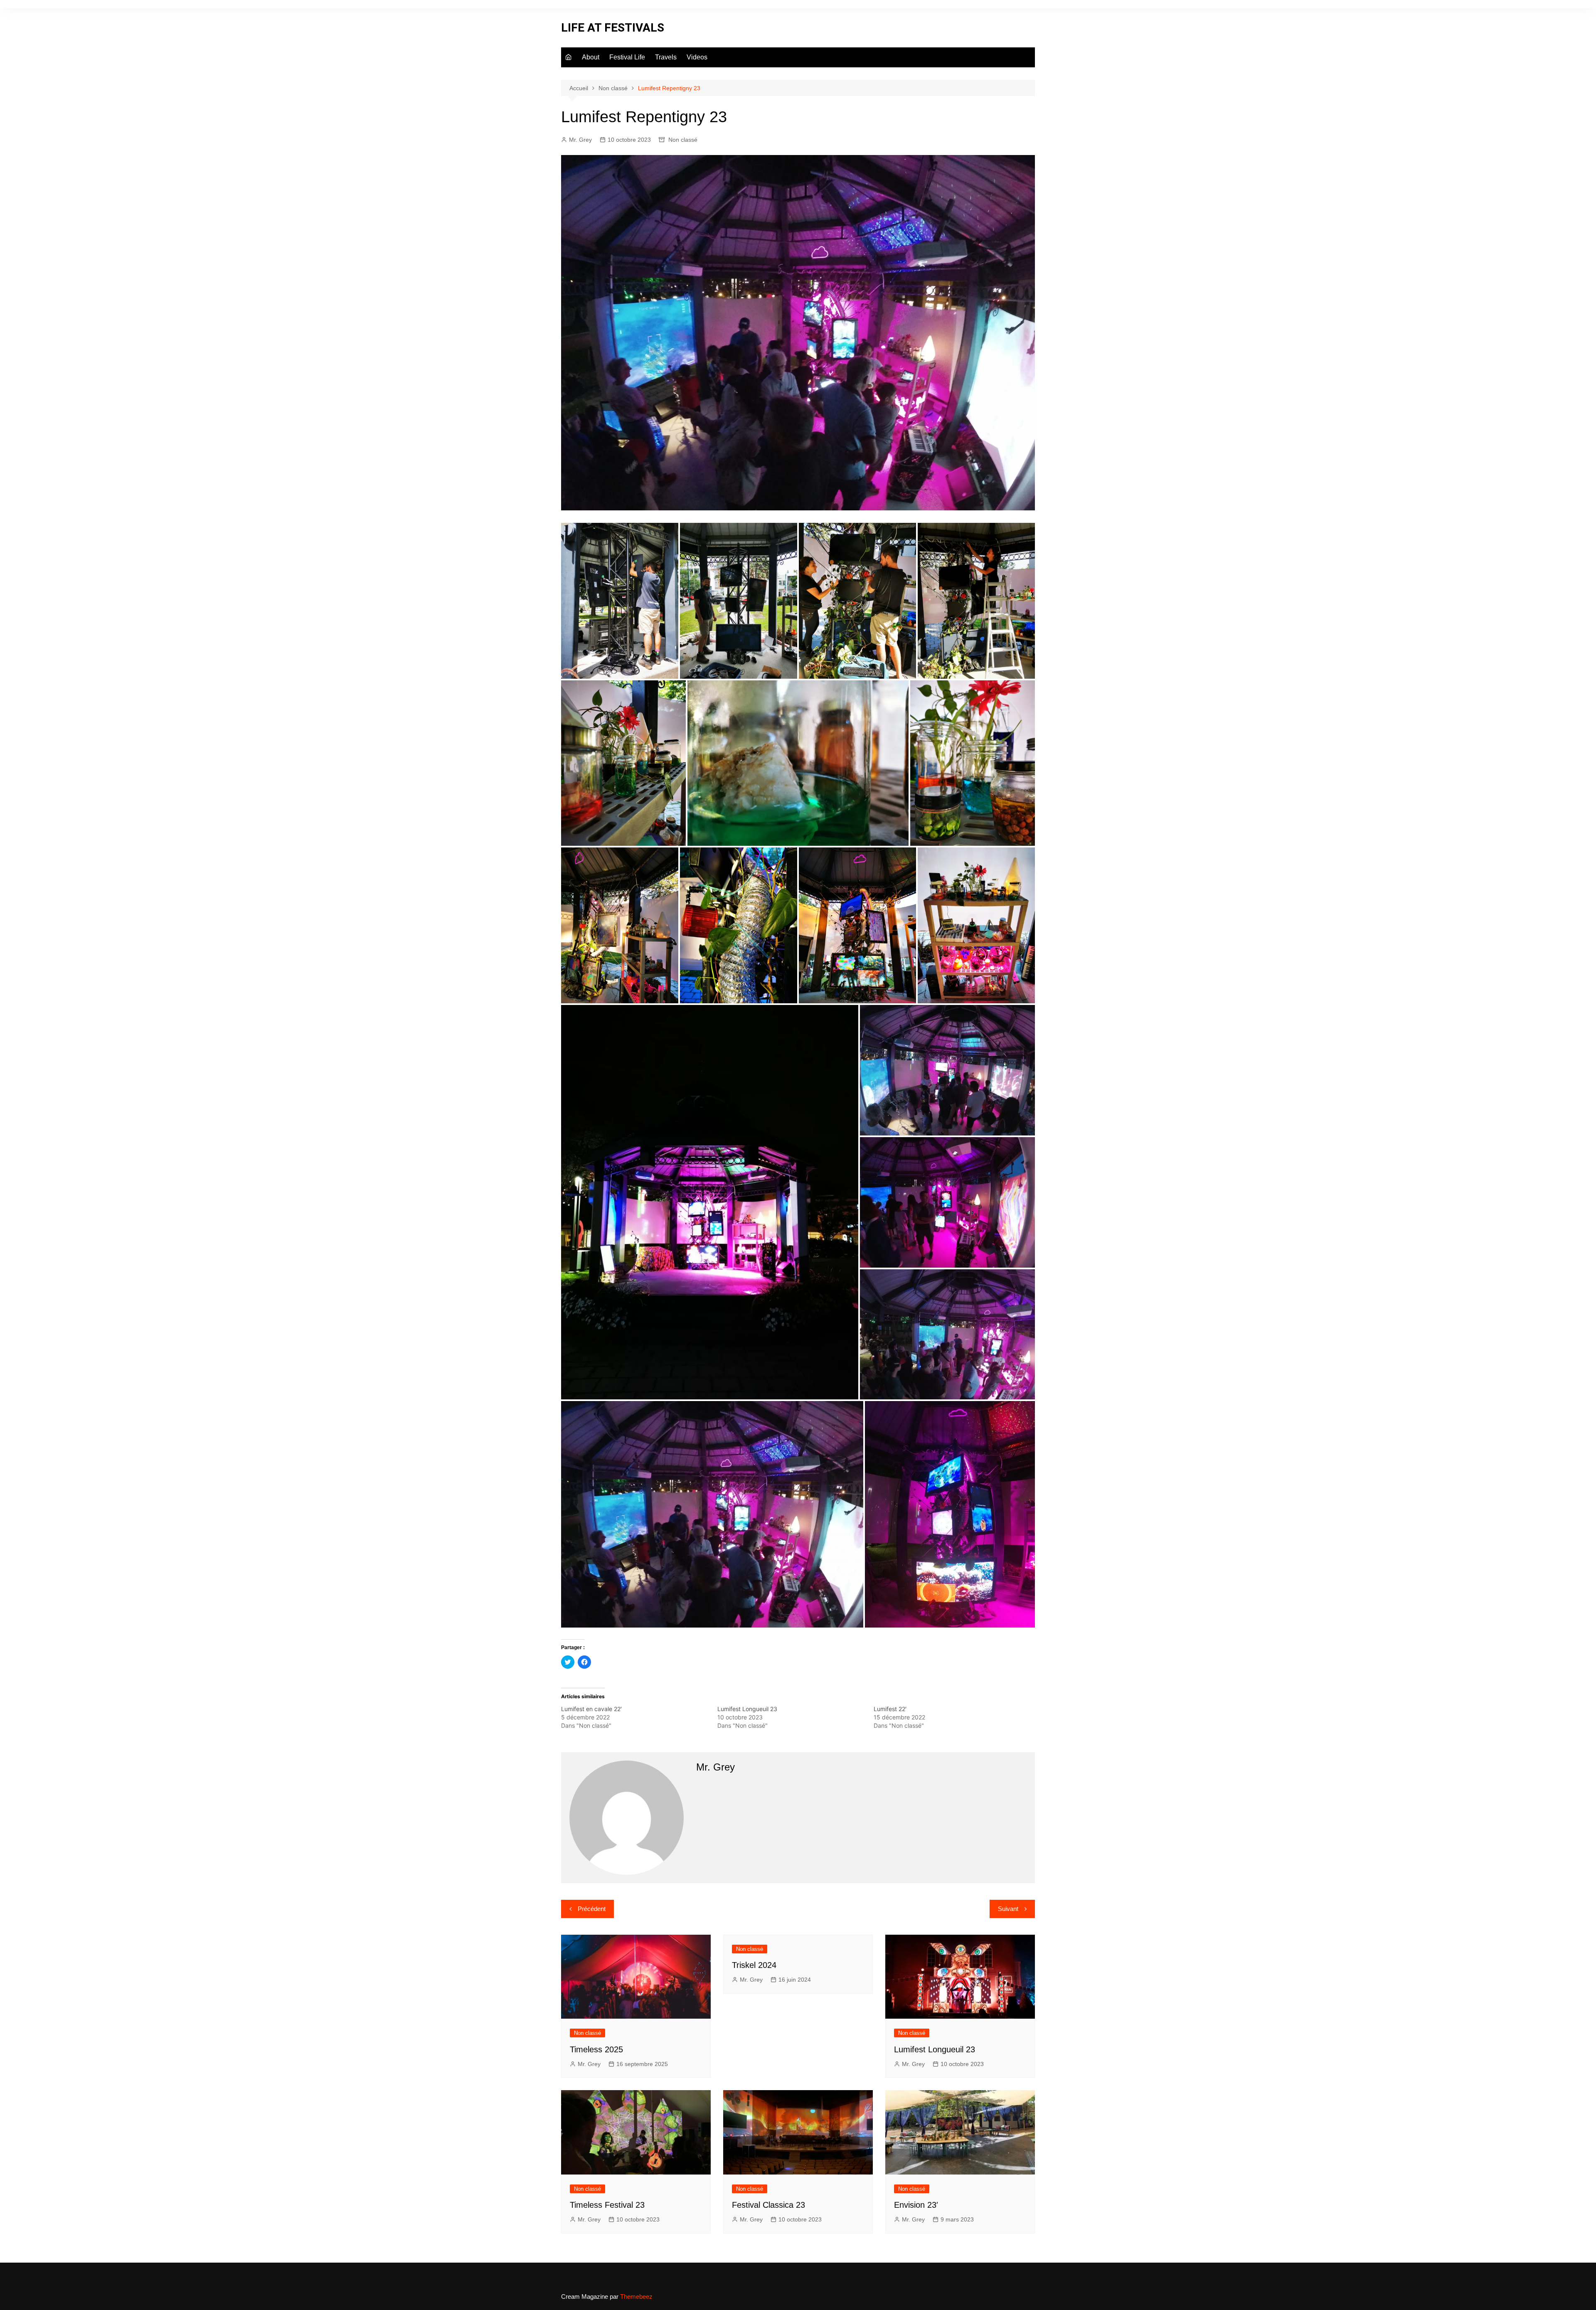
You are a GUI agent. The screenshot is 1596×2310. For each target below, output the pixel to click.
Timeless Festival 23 (607, 2205)
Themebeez (636, 2296)
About (591, 57)
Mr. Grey (580, 140)
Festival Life (627, 57)
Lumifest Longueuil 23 (747, 1709)
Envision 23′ (916, 2205)
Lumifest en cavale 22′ (591, 1709)
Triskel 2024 (754, 1965)
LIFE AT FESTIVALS (613, 28)
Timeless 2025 (596, 2049)
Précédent (592, 1909)
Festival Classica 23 (768, 2205)
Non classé (683, 140)
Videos (697, 57)
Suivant (1008, 1909)
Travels (666, 57)
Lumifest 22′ (890, 1709)
